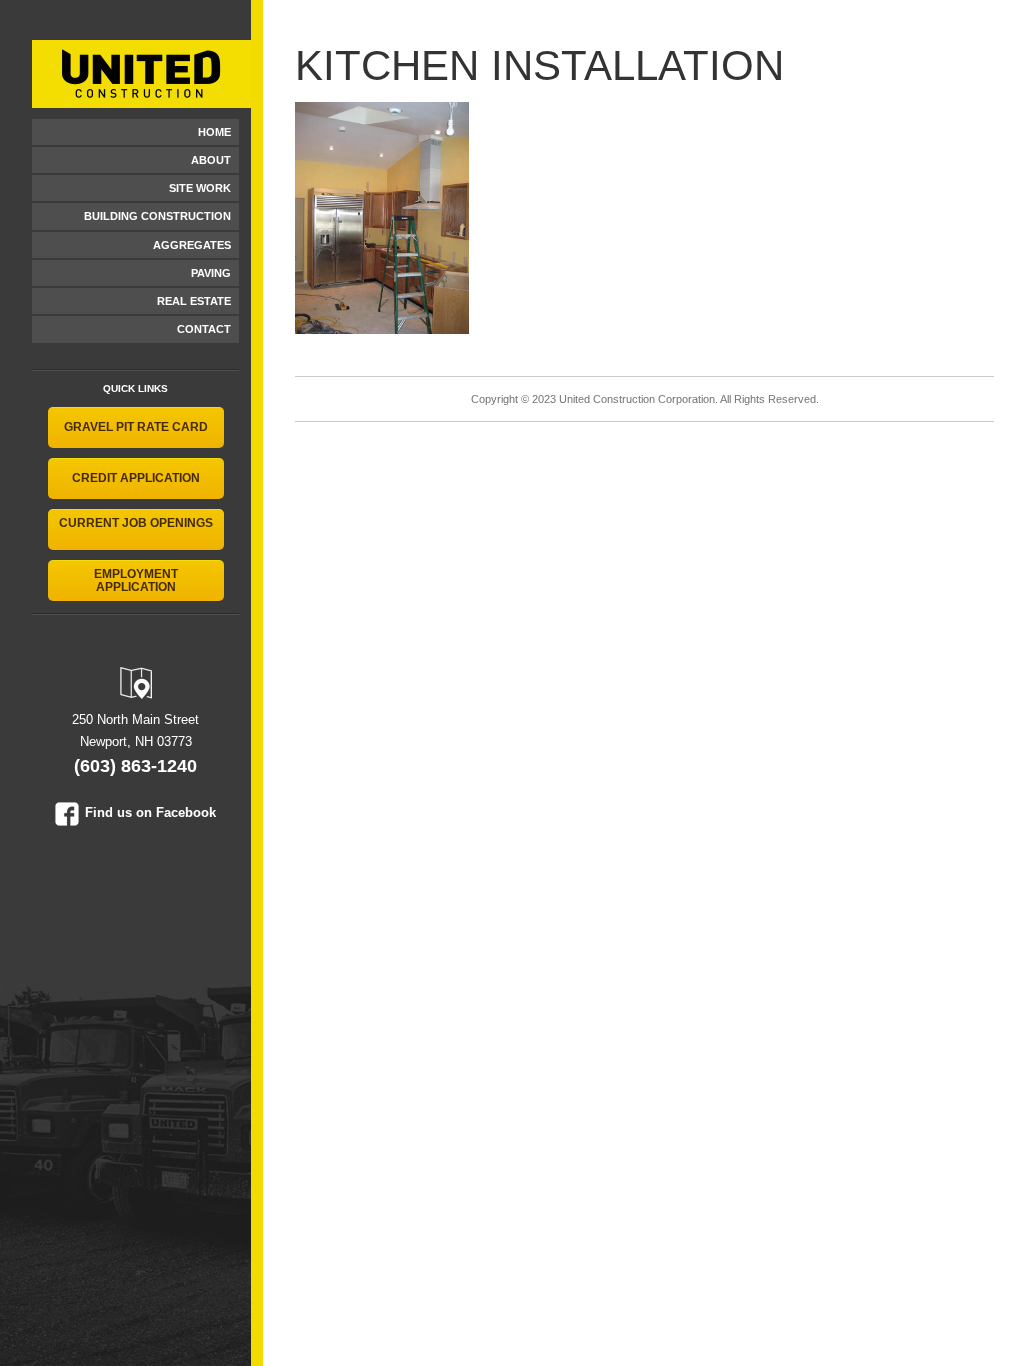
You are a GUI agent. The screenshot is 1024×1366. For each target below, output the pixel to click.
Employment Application (136, 580)
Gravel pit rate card (136, 427)
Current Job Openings (136, 523)
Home (214, 132)
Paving (211, 273)
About (211, 160)
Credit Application (136, 478)
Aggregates (192, 245)
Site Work (200, 188)
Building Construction (157, 216)
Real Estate (194, 301)
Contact (204, 329)
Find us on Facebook (150, 812)
